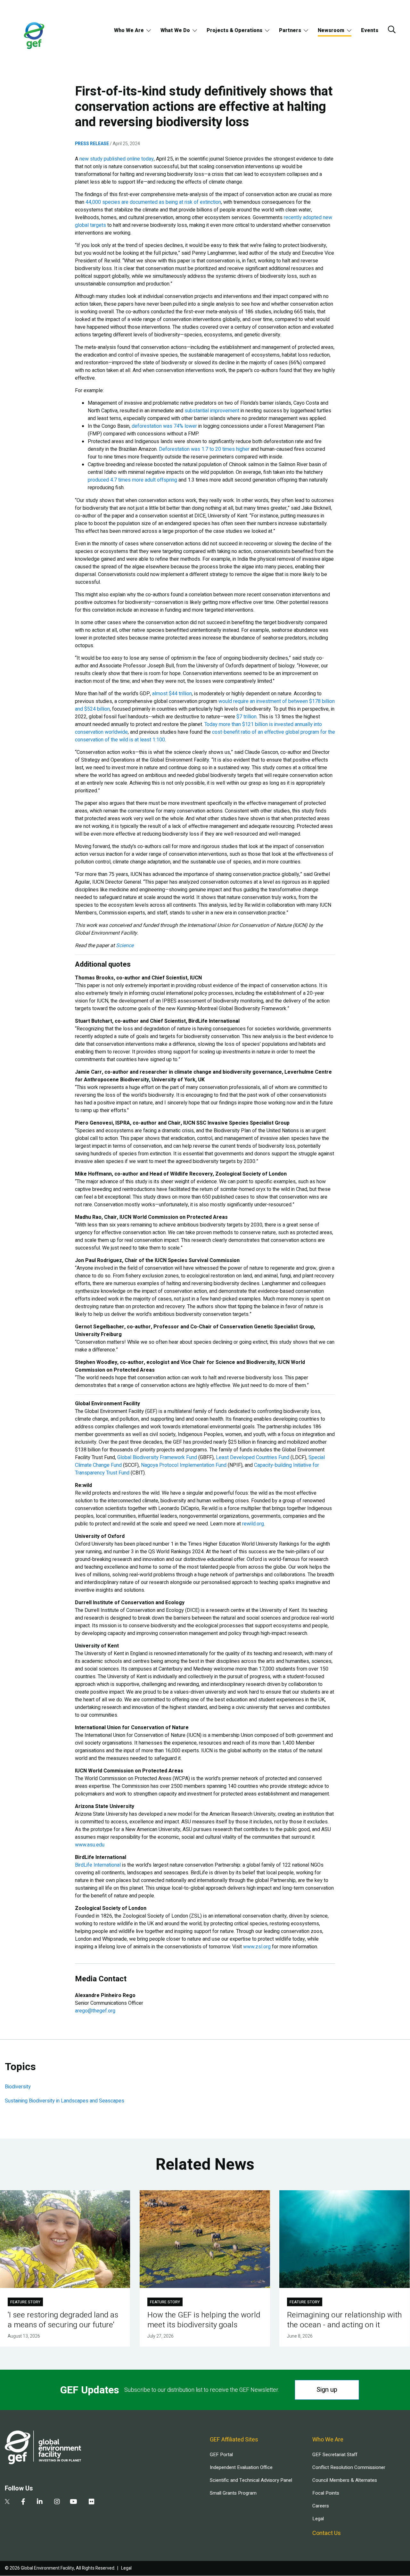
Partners (290, 30)
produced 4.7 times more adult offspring (132, 480)
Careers (321, 2506)
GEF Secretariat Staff (335, 2455)
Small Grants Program (233, 2493)
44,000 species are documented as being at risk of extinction (153, 202)
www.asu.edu (90, 1845)
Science (125, 945)
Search (392, 29)
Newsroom (331, 30)
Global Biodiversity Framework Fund (157, 1457)
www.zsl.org (257, 1947)
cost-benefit (226, 732)
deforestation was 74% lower (164, 426)
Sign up (327, 2390)
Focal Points (326, 2493)
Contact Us (327, 2533)
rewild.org (253, 1524)
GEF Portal (221, 2455)
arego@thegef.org (95, 2011)
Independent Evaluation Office (241, 2467)
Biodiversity (18, 2087)
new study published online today (117, 159)
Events (370, 30)
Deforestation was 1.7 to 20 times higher (204, 449)
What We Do (175, 30)
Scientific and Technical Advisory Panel (251, 2480)
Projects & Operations (234, 30)
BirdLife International (98, 1865)
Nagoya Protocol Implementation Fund (184, 1465)
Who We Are (129, 30)
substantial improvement (212, 411)
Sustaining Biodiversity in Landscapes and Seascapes (65, 2101)
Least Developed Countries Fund (253, 1457)
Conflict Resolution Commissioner (349, 2467)
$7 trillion (246, 717)
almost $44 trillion (172, 694)
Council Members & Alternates (345, 2480)
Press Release (92, 144)
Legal (318, 2519)
